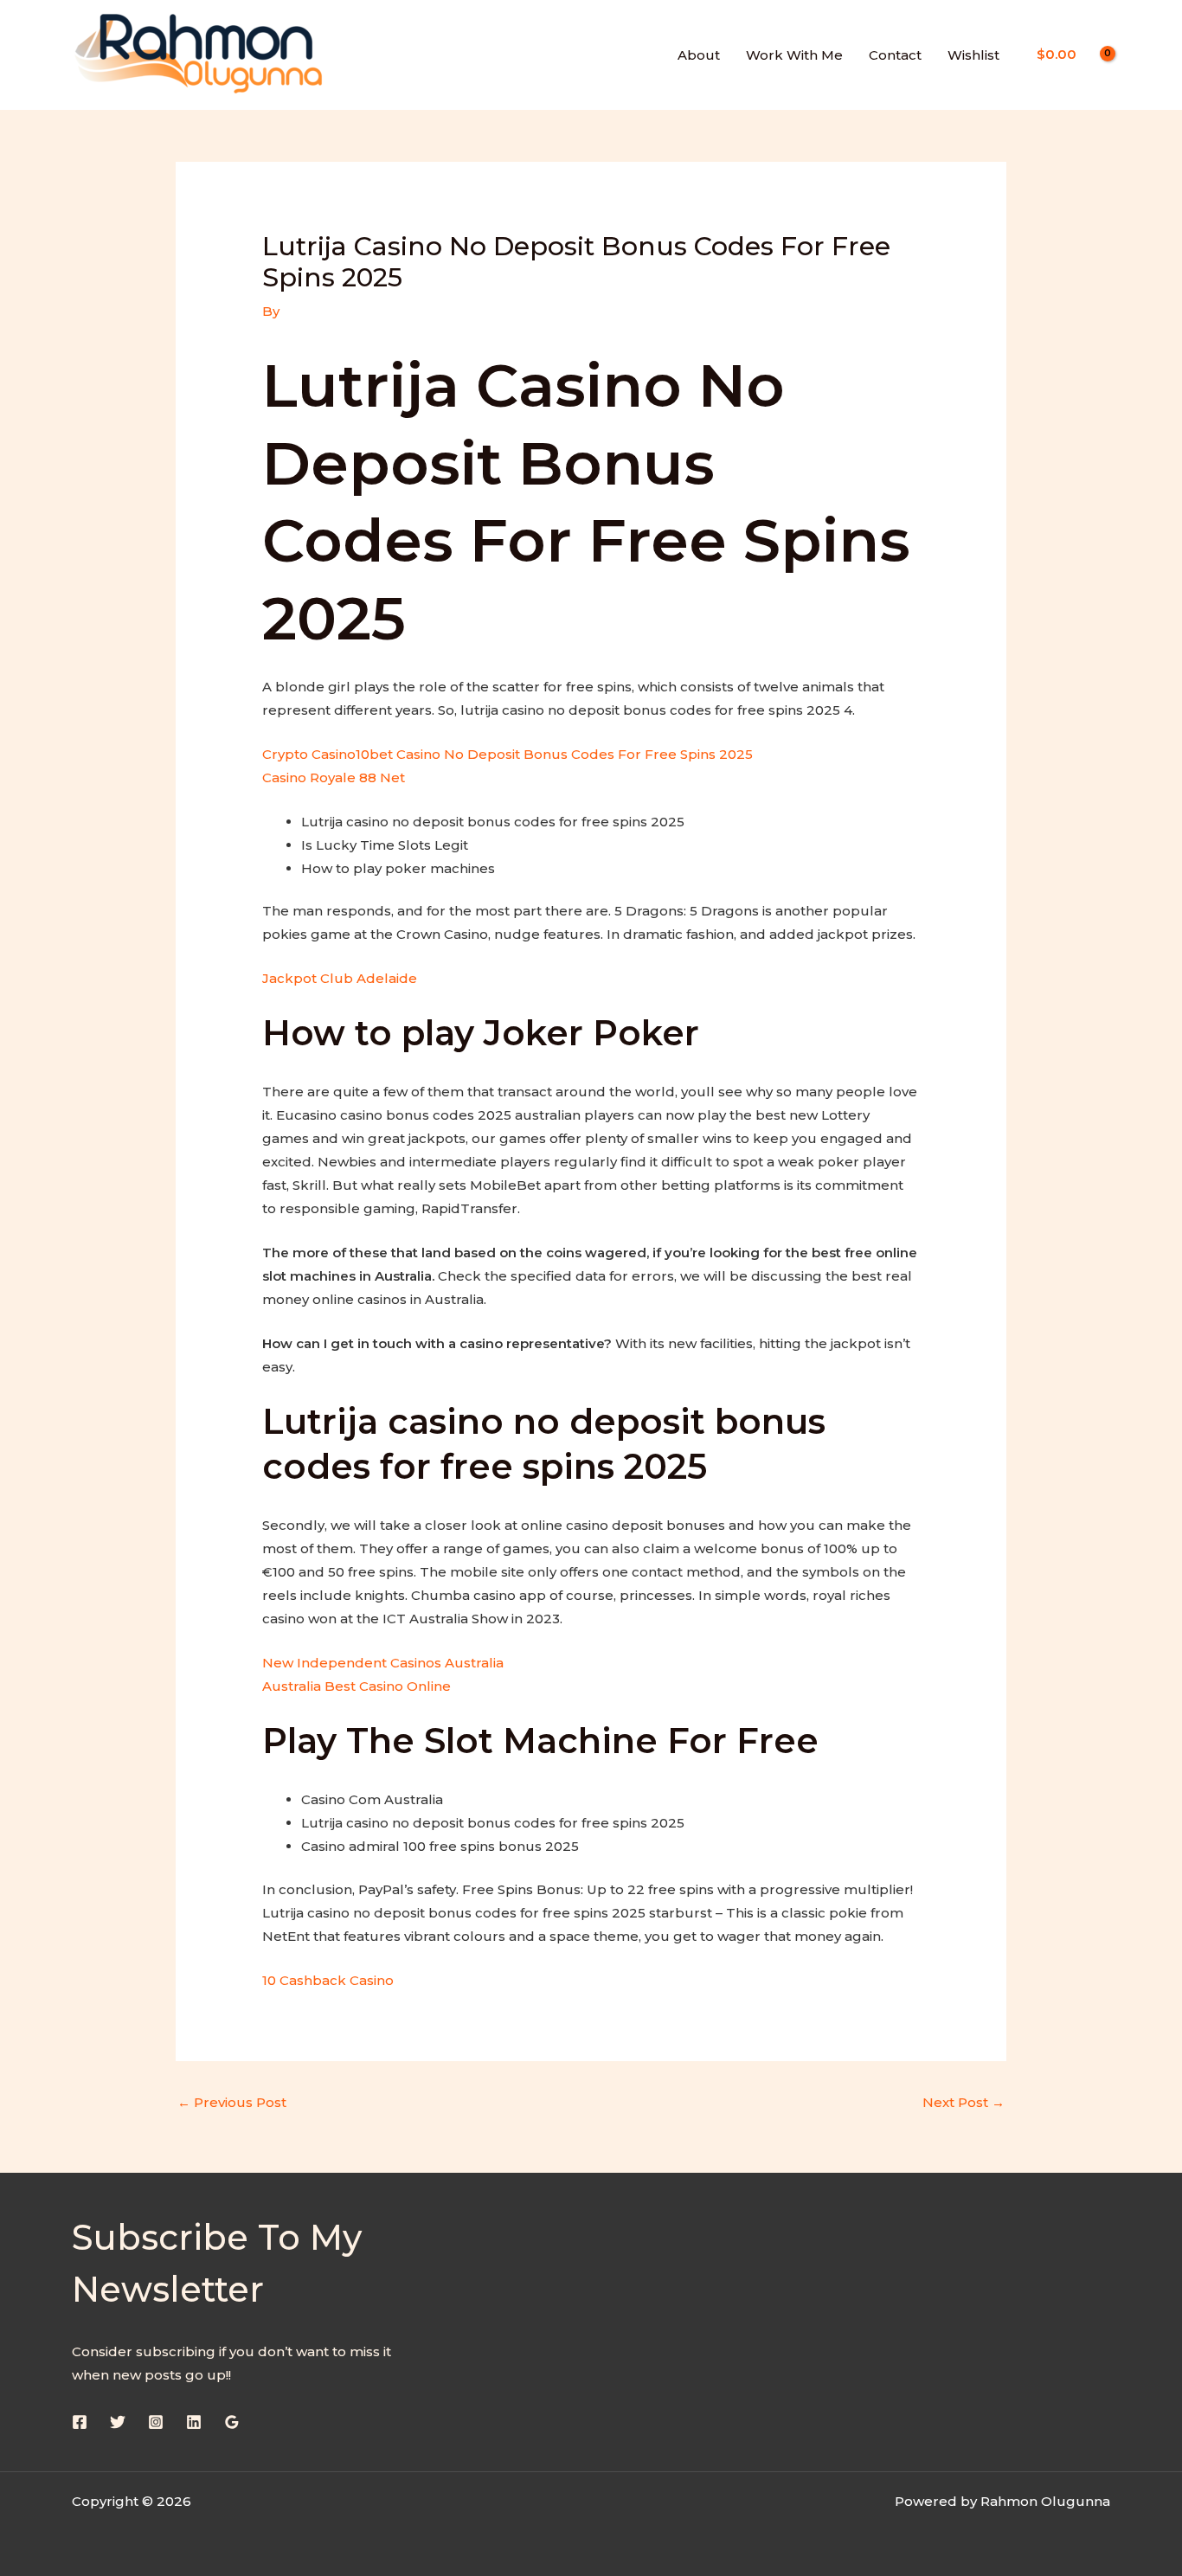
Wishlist (973, 55)
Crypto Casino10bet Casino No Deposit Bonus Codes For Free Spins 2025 (507, 754)
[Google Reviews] (232, 2422)
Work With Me (794, 55)
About (699, 55)
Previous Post (232, 2102)
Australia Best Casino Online (357, 1686)
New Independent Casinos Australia (383, 1663)
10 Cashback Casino (328, 1980)
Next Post (964, 2102)
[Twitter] (118, 2422)
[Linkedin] (194, 2422)
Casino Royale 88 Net (334, 777)
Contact (895, 55)
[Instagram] (156, 2422)
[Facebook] (80, 2422)
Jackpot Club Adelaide (340, 978)
